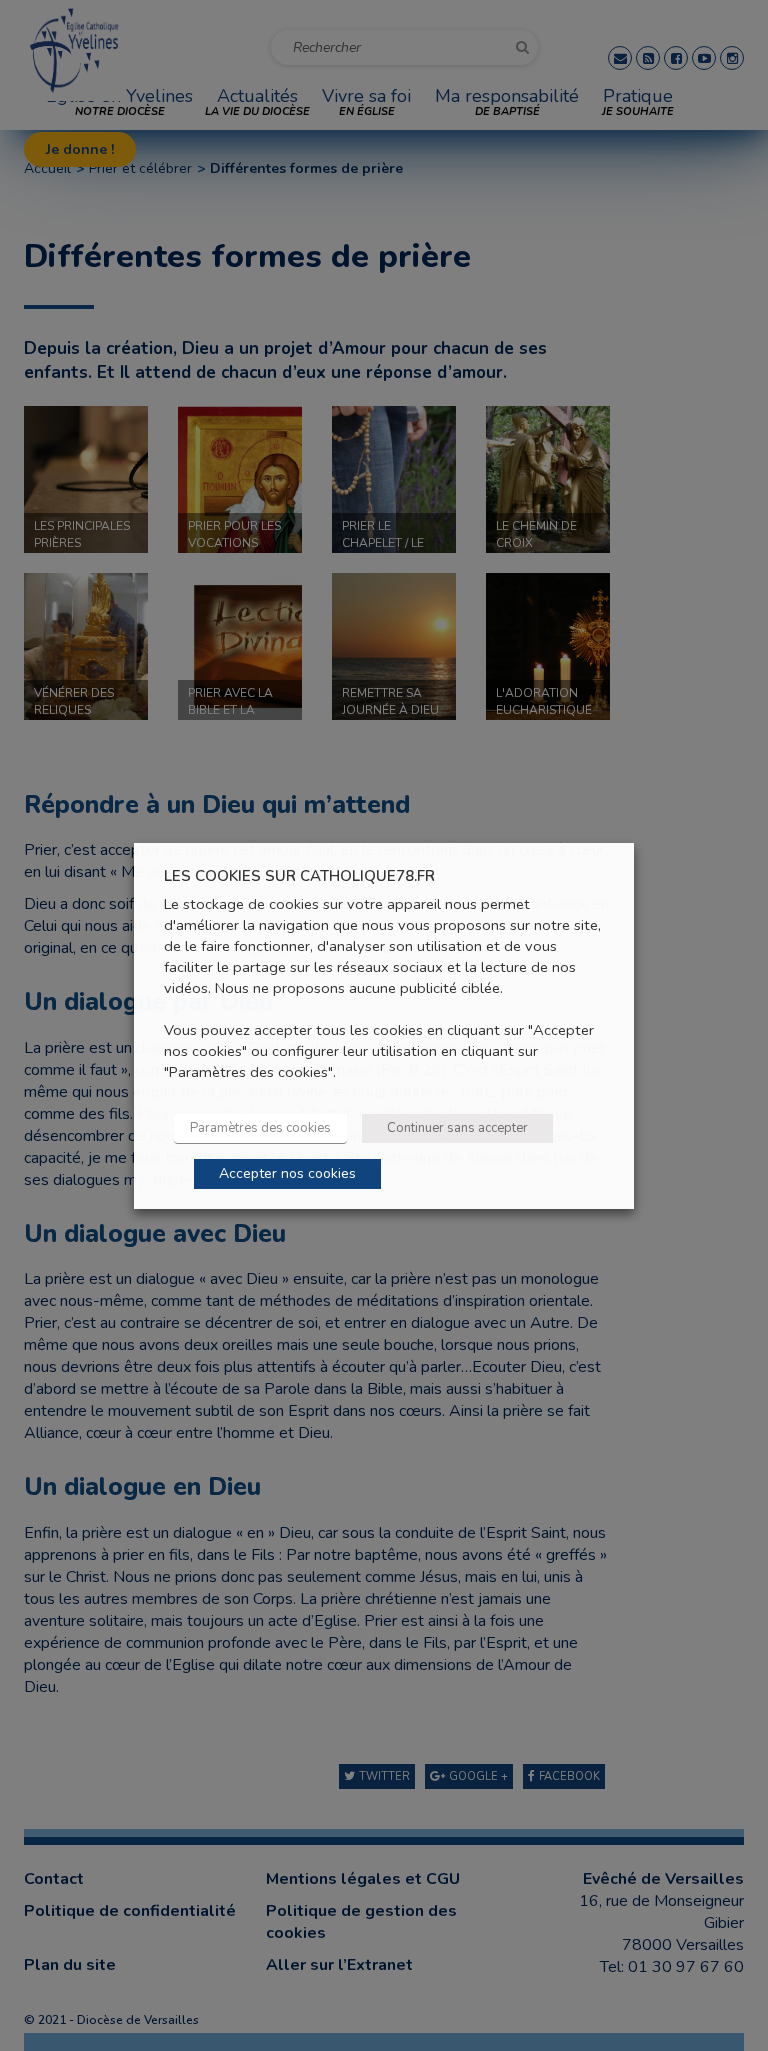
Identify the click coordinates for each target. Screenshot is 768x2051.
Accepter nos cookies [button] (287, 1173)
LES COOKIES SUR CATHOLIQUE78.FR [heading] (299, 875)
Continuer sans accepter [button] (457, 1128)
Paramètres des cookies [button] (260, 1128)
